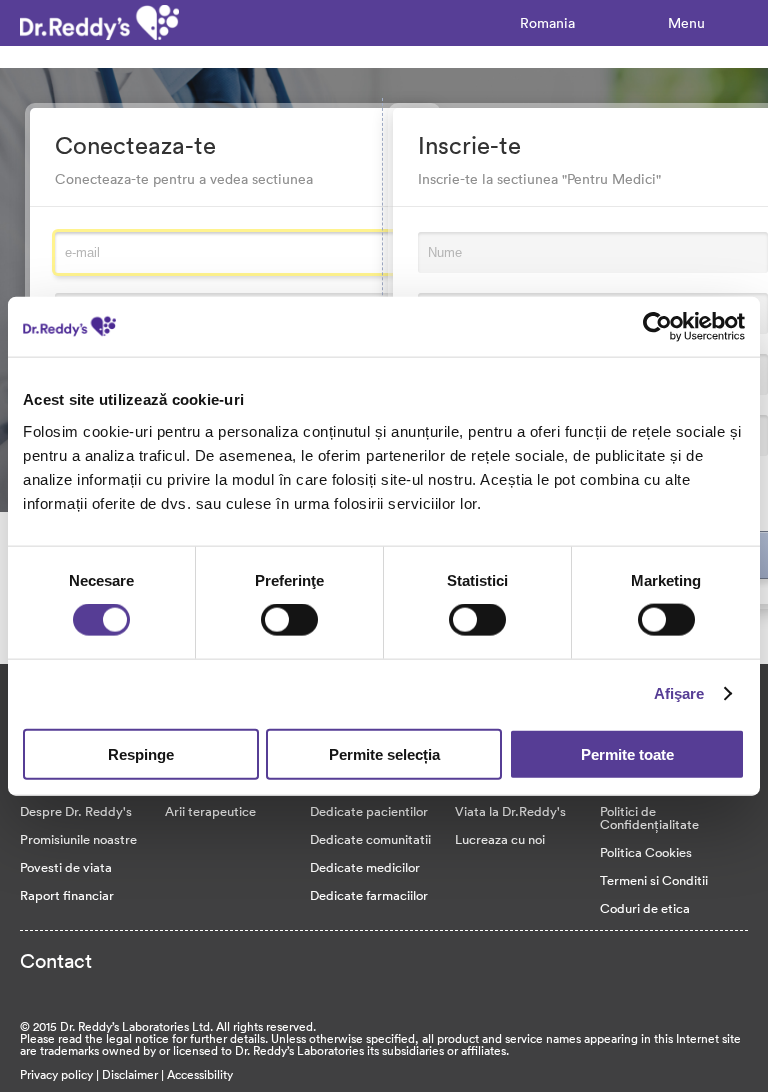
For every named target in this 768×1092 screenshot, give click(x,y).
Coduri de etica (645, 908)
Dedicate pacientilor (369, 811)
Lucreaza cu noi (500, 839)
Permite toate (627, 753)
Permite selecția (384, 753)
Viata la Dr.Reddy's (510, 811)
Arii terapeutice (210, 811)
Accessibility (200, 1074)
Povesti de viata (66, 867)
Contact (56, 960)
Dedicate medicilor (365, 867)
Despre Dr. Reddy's (76, 811)
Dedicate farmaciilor (369, 895)
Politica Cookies (646, 852)
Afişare (679, 693)
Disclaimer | (134, 1074)
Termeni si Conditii (654, 880)
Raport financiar (67, 895)
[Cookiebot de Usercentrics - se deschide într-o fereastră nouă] (657, 327)
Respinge (141, 753)
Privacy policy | (61, 1074)
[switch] (289, 620)
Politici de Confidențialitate (649, 817)
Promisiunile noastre (78, 839)
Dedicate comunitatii (370, 839)
